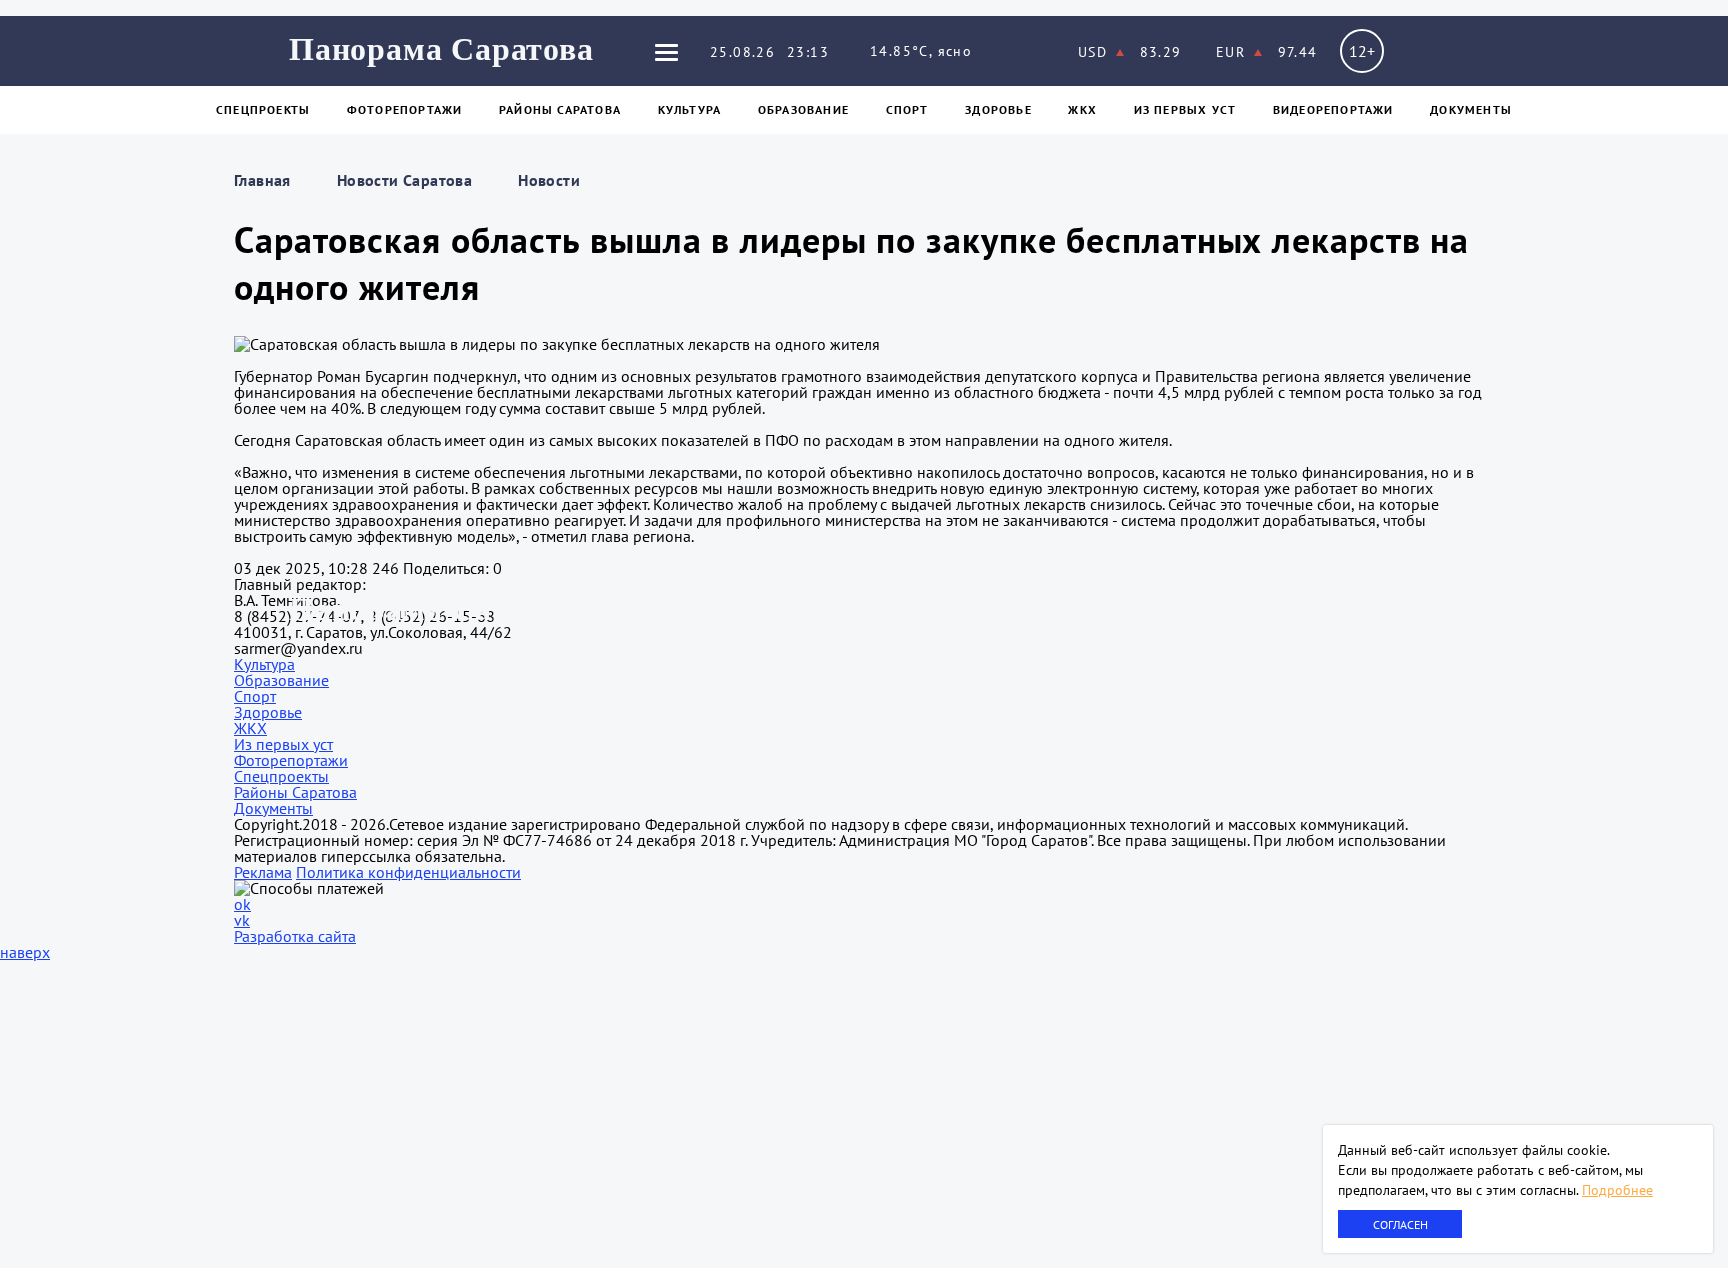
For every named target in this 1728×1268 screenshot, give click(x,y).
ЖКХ (1082, 109)
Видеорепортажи (1333, 109)
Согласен (1400, 1224)
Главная (262, 180)
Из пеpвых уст (1185, 109)
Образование (803, 109)
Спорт (907, 109)
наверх (25, 952)
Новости (549, 180)
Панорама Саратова (441, 49)
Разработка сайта (295, 936)
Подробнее (1617, 1190)
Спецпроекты (263, 109)
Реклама (263, 872)
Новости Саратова (404, 180)
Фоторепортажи (405, 109)
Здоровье (998, 109)
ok (242, 904)
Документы (1471, 109)
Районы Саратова (560, 109)
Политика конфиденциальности (408, 872)
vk (242, 920)
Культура (690, 109)
